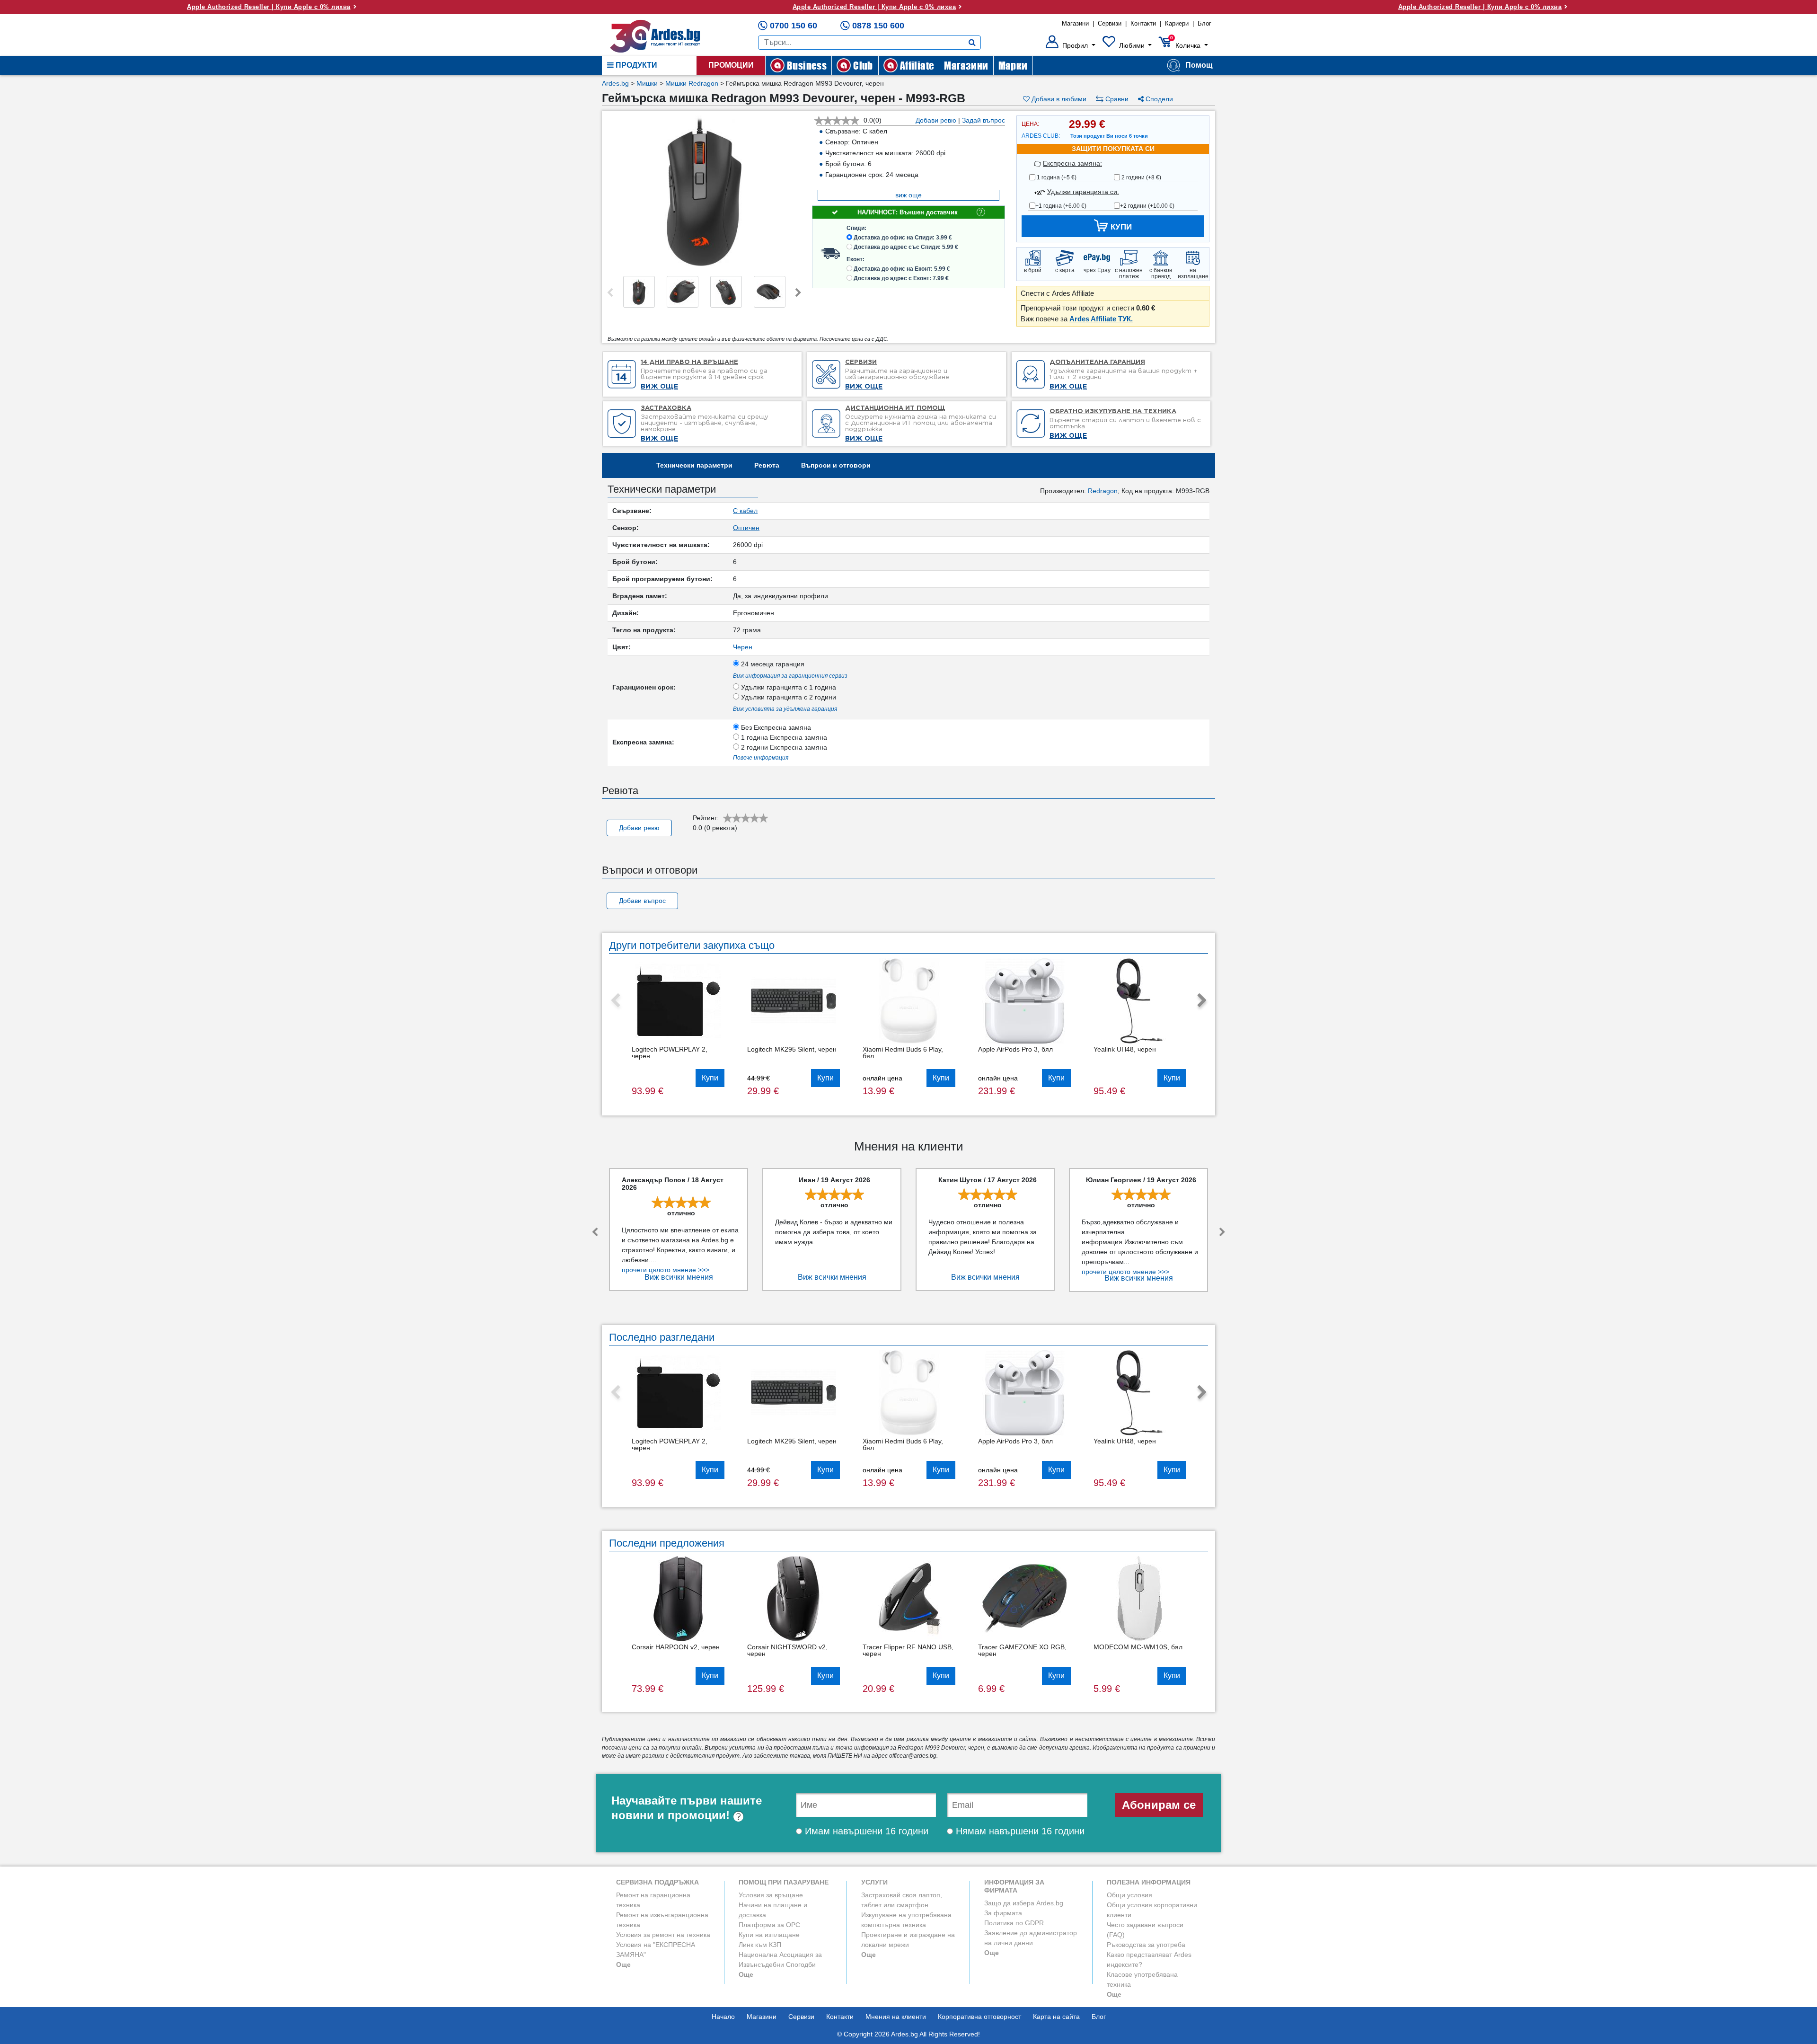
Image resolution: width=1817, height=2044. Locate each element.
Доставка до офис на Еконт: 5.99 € (902, 269)
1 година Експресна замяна (783, 737)
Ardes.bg (615, 83)
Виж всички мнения (679, 1277)
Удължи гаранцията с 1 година (788, 687)
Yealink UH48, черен (1125, 1049)
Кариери (1177, 23)
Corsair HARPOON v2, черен (676, 1647)
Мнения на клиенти (896, 2017)
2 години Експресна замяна (783, 747)
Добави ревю (936, 120)
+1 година (1061, 206)
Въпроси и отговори (836, 465)
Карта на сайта (1056, 2017)
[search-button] (972, 43)
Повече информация (761, 758)
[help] (738, 1815)
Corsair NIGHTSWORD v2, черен (787, 1650)
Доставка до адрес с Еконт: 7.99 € (901, 278)
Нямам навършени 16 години (1019, 1831)
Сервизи (1110, 23)
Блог (1204, 23)
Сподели (1158, 99)
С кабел (745, 511)
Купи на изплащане (769, 1935)
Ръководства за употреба (1146, 1945)
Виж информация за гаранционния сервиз (790, 676)
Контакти (1143, 23)
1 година (1056, 177)
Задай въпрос (983, 120)
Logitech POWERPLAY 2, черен (670, 1053)
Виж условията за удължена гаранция (785, 709)
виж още (908, 195)
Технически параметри (694, 465)
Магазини (1075, 23)
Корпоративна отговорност (979, 2017)
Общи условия (1129, 1895)
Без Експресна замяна (775, 727)
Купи (710, 1078)
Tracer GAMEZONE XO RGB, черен (1022, 1650)
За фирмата (1003, 1913)
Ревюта (767, 465)
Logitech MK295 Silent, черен (792, 1049)
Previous (610, 293)
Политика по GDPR (1014, 1923)
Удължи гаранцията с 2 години (788, 697)
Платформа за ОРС (769, 1925)
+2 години (1147, 206)
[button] (1071, 45)
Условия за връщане (771, 1895)
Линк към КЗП (760, 1945)
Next (798, 293)
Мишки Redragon (692, 83)
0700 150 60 (794, 26)
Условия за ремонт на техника (663, 1935)
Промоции (731, 65)
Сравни (1116, 99)
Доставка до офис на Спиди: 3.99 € (903, 238)
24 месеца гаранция (772, 664)
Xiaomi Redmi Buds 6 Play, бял (903, 1053)
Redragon (1103, 491)
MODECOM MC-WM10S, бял (1138, 1647)
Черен (743, 647)
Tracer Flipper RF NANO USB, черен (908, 1650)
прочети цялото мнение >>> (666, 1270)
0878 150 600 (878, 26)
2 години (1141, 177)
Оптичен (746, 528)
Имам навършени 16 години (865, 1831)
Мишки (647, 83)
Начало (723, 2017)
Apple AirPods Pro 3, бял (1015, 1049)
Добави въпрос (642, 901)
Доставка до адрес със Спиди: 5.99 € (906, 247)
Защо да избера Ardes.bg (1024, 1903)
